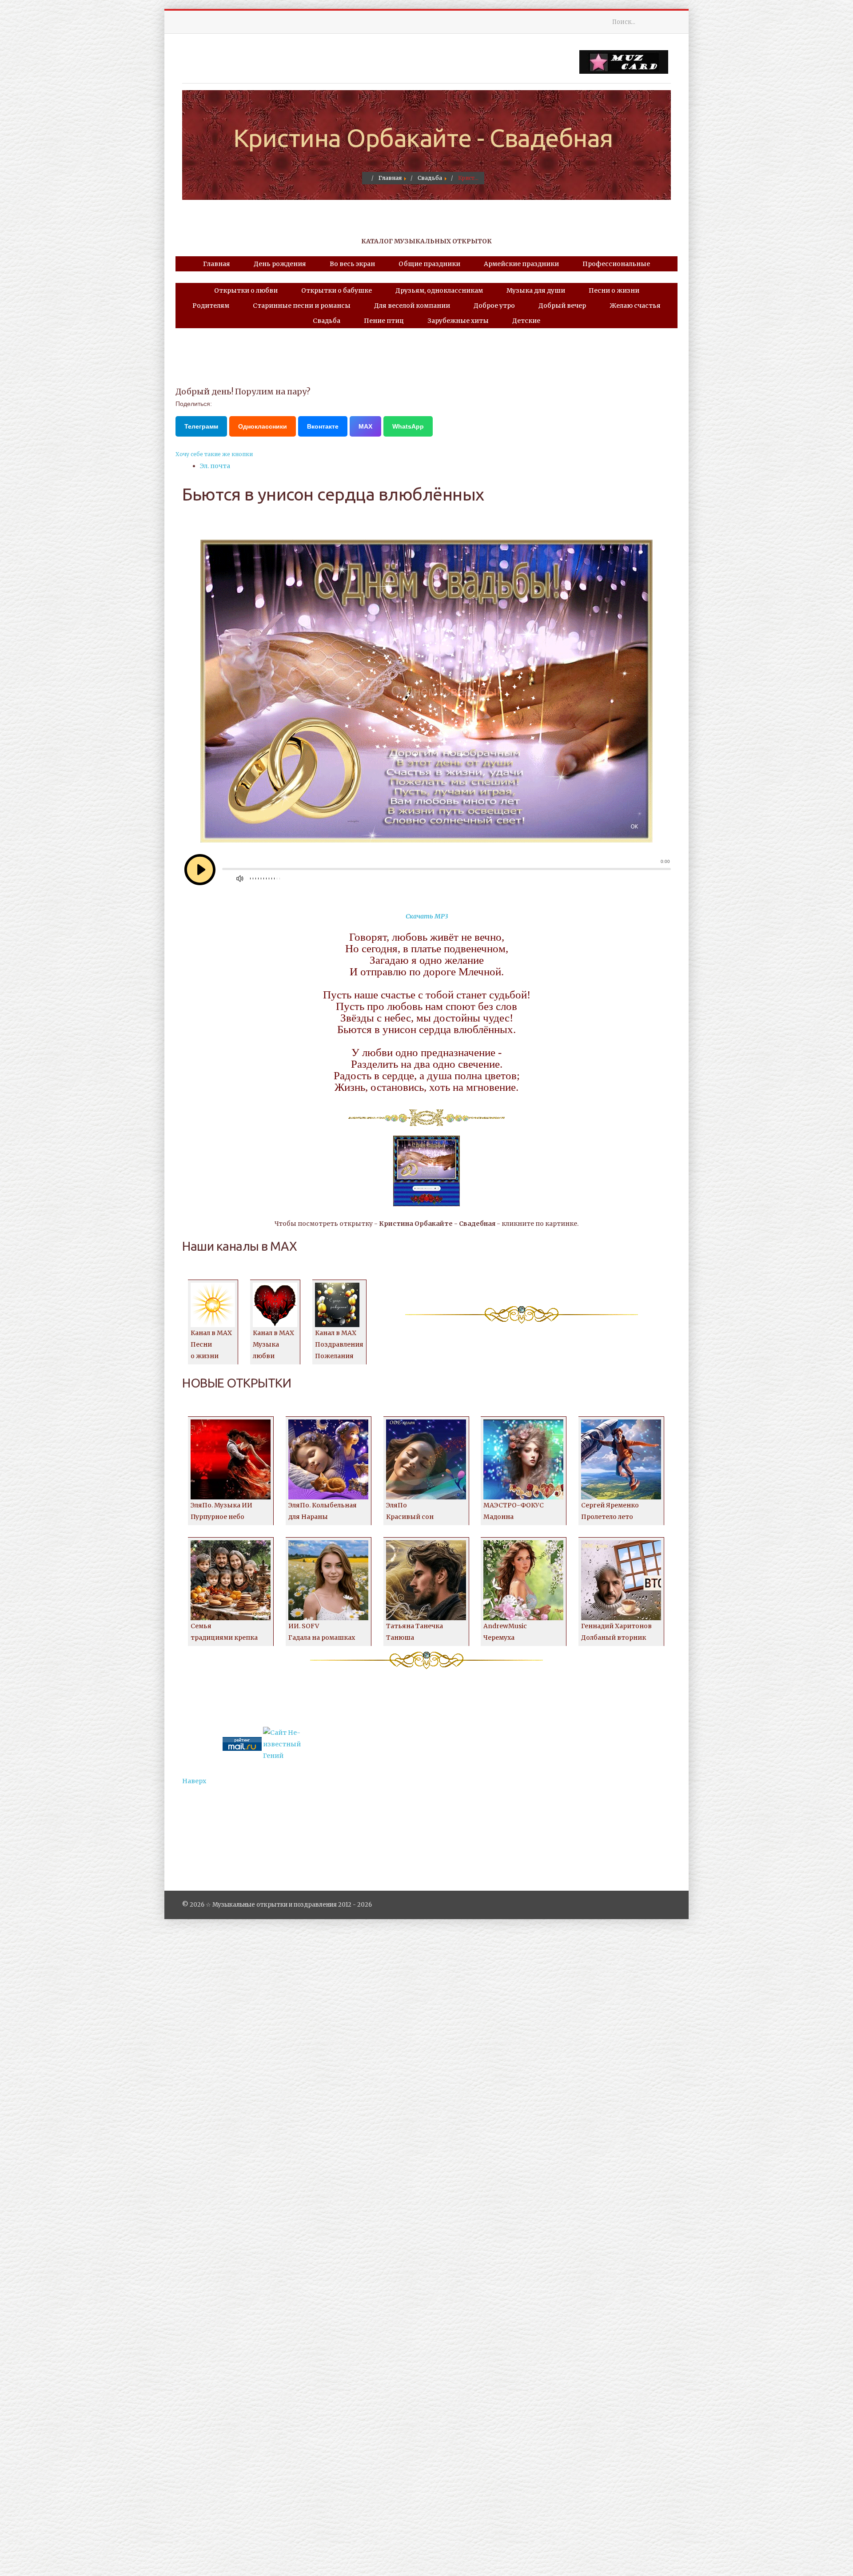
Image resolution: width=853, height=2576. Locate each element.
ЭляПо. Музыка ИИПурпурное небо (221, 1511)
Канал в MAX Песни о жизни (211, 1344)
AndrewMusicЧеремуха (505, 1632)
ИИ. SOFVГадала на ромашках (322, 1632)
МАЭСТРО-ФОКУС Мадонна (514, 1511)
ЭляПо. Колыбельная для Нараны (323, 1511)
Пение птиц (384, 321)
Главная (217, 264)
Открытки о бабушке (337, 290)
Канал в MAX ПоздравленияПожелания (339, 1344)
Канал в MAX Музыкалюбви (273, 1344)
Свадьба (327, 321)
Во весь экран (352, 264)
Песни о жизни (614, 290)
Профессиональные (616, 264)
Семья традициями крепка (224, 1632)
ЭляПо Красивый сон (410, 1511)
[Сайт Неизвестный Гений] (283, 1744)
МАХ (365, 426)
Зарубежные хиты (458, 321)
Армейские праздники (521, 264)
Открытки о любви (246, 290)
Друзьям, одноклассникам (439, 290)
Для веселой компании (412, 306)
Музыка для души (536, 290)
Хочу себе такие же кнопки (214, 454)
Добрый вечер (562, 306)
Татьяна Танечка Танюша (415, 1632)
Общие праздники (429, 264)
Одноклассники (263, 426)
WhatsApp (408, 426)
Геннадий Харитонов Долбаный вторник (616, 1632)
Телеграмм (201, 426)
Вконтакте (323, 426)
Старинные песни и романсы (302, 306)
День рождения (280, 264)
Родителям (211, 306)
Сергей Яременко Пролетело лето (610, 1511)
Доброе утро (494, 306)
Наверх (194, 1781)
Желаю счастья (635, 306)
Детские (526, 321)
